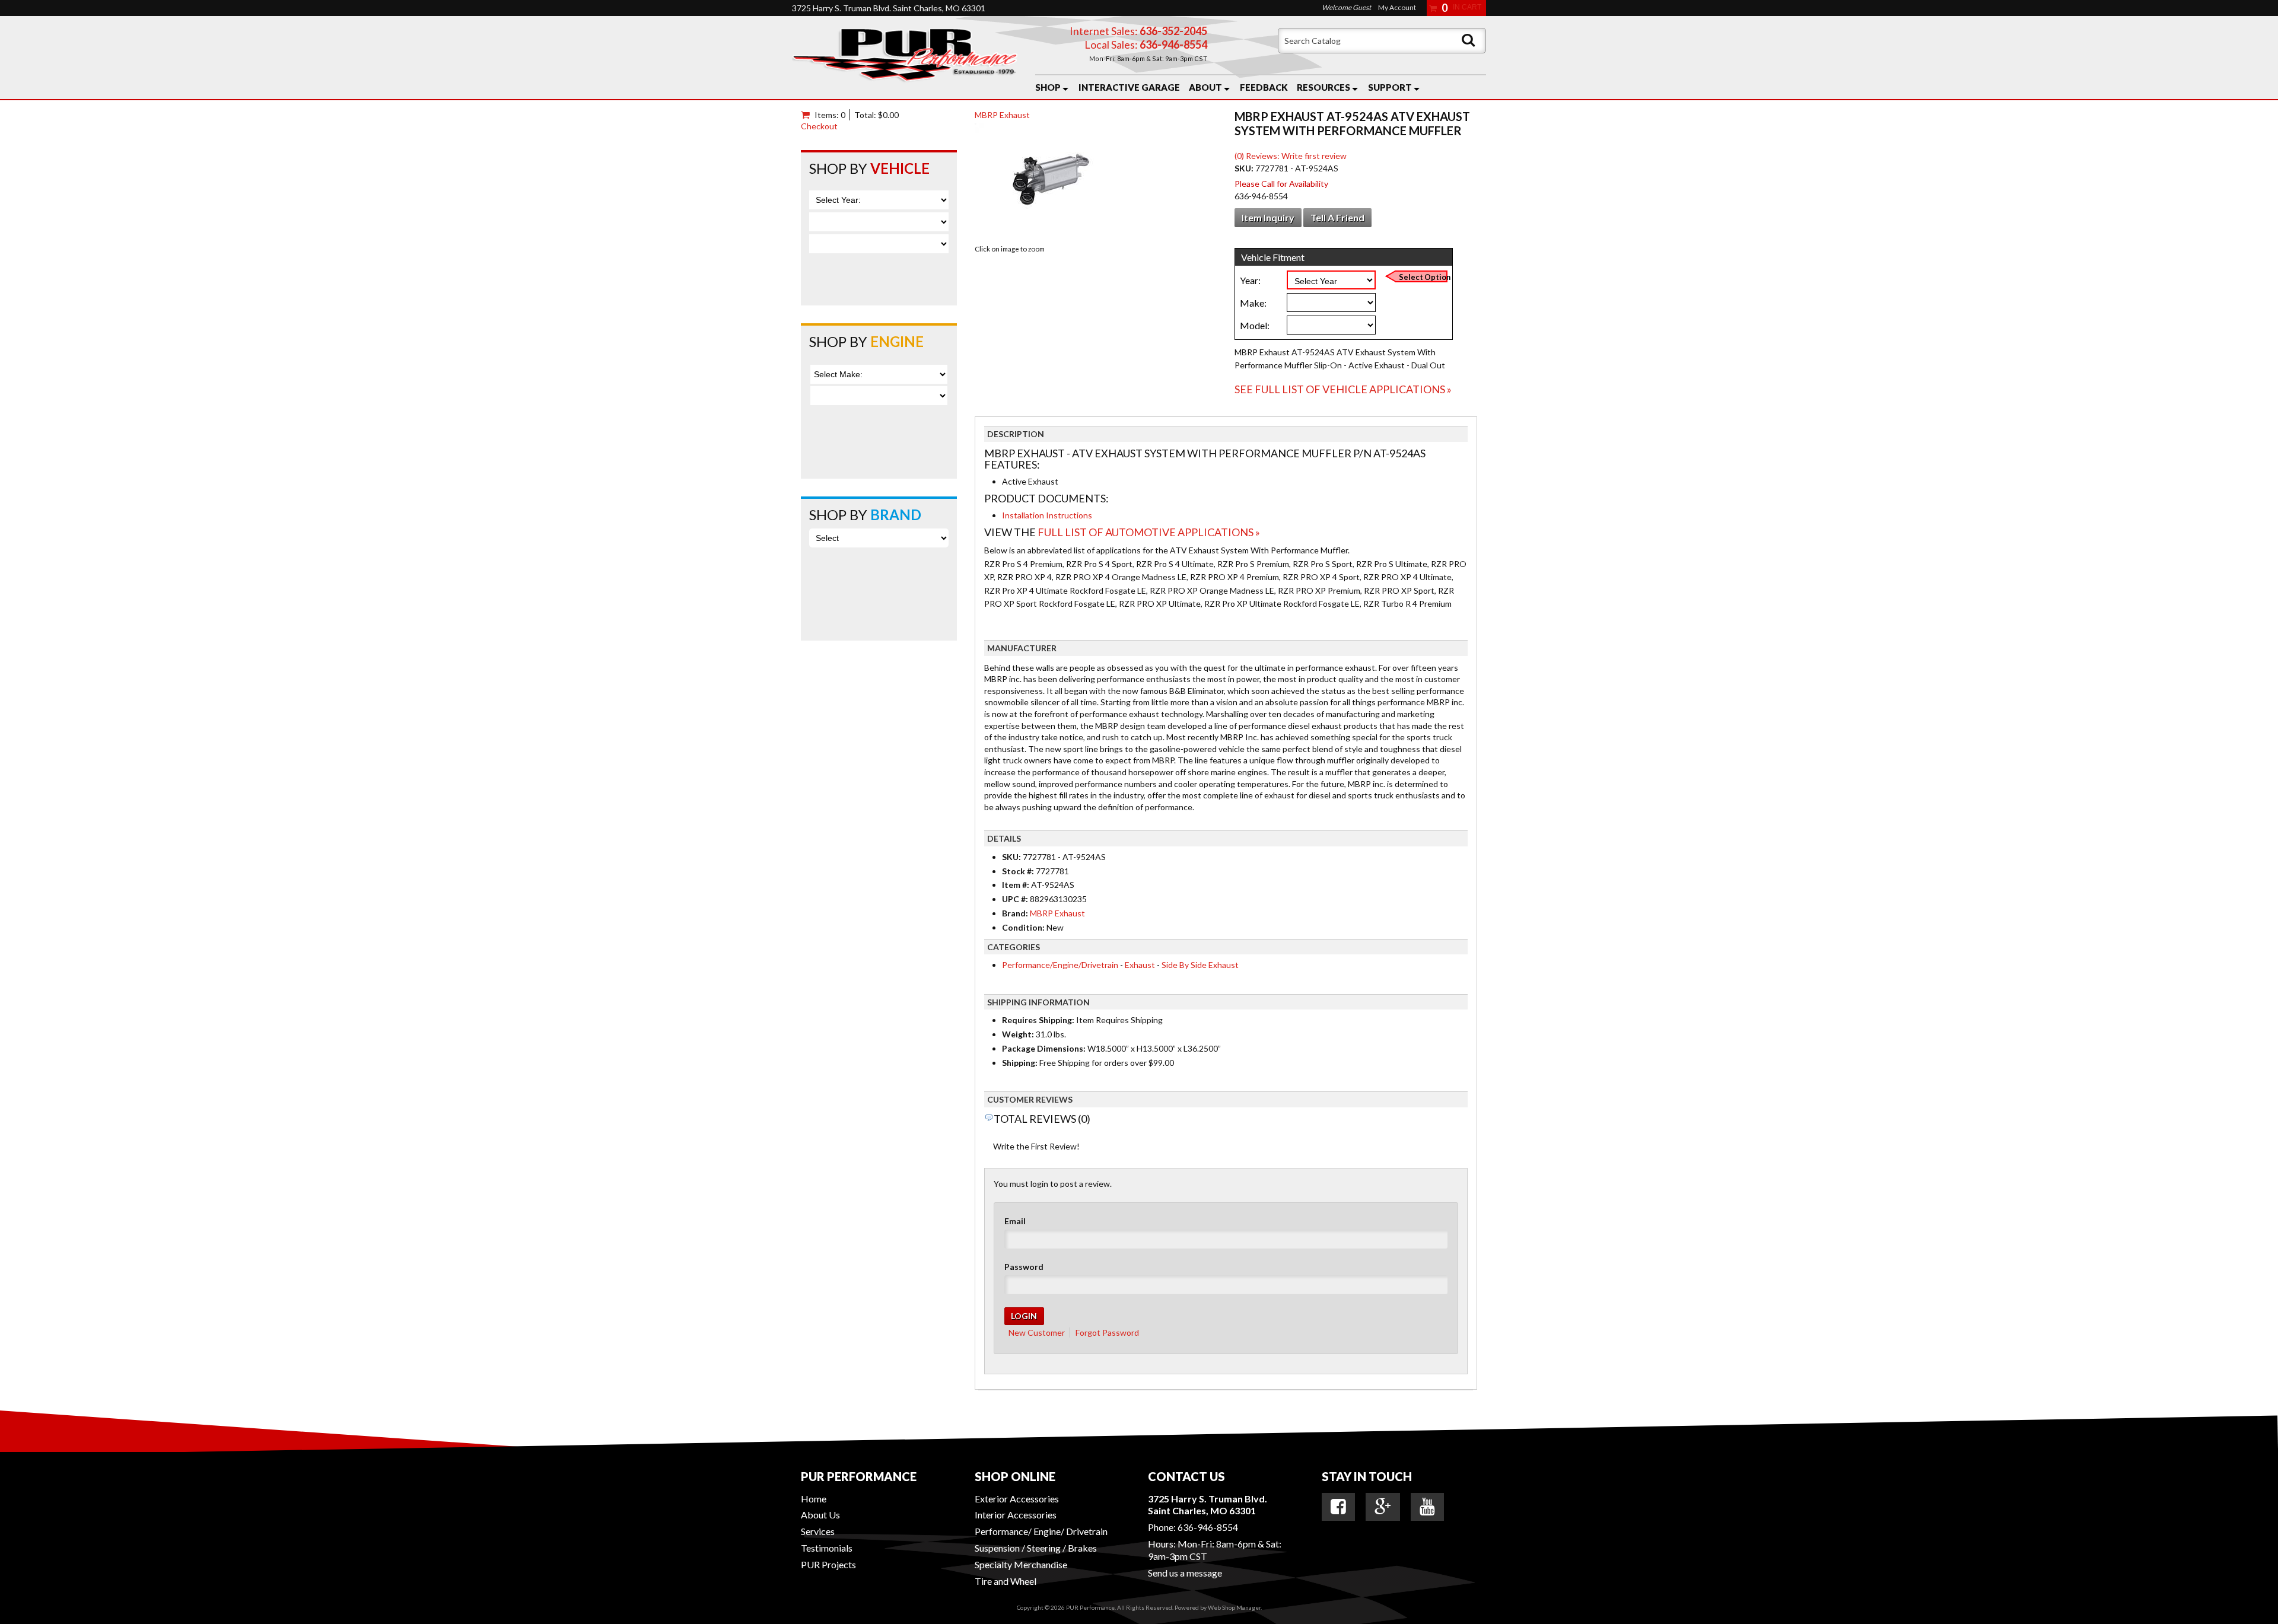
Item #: (1016, 885)
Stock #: (1019, 871)
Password (1024, 1267)
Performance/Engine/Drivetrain (1060, 965)
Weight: (1018, 1034)
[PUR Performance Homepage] (905, 58)
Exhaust (1140, 965)
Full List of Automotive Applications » (1149, 532)
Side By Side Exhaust (1200, 965)
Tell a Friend (1337, 217)
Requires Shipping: (1038, 1020)
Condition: (1023, 927)
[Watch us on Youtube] (1427, 1507)
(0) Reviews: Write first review (1291, 156)
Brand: (1015, 913)
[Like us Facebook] (1338, 1507)
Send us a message (1185, 1573)
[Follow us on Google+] (1383, 1507)
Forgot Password (1107, 1332)
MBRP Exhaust (1002, 115)
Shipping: (1020, 1063)
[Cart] (808, 115)
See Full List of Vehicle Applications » (1343, 389)
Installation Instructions (1047, 515)
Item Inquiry (1268, 217)
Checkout (819, 126)
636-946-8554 (1208, 1527)
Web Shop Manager (1234, 1607)
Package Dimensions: (1044, 1048)
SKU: (1245, 168)
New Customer (1037, 1332)
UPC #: (1016, 899)
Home (814, 1499)
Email (1015, 1221)
